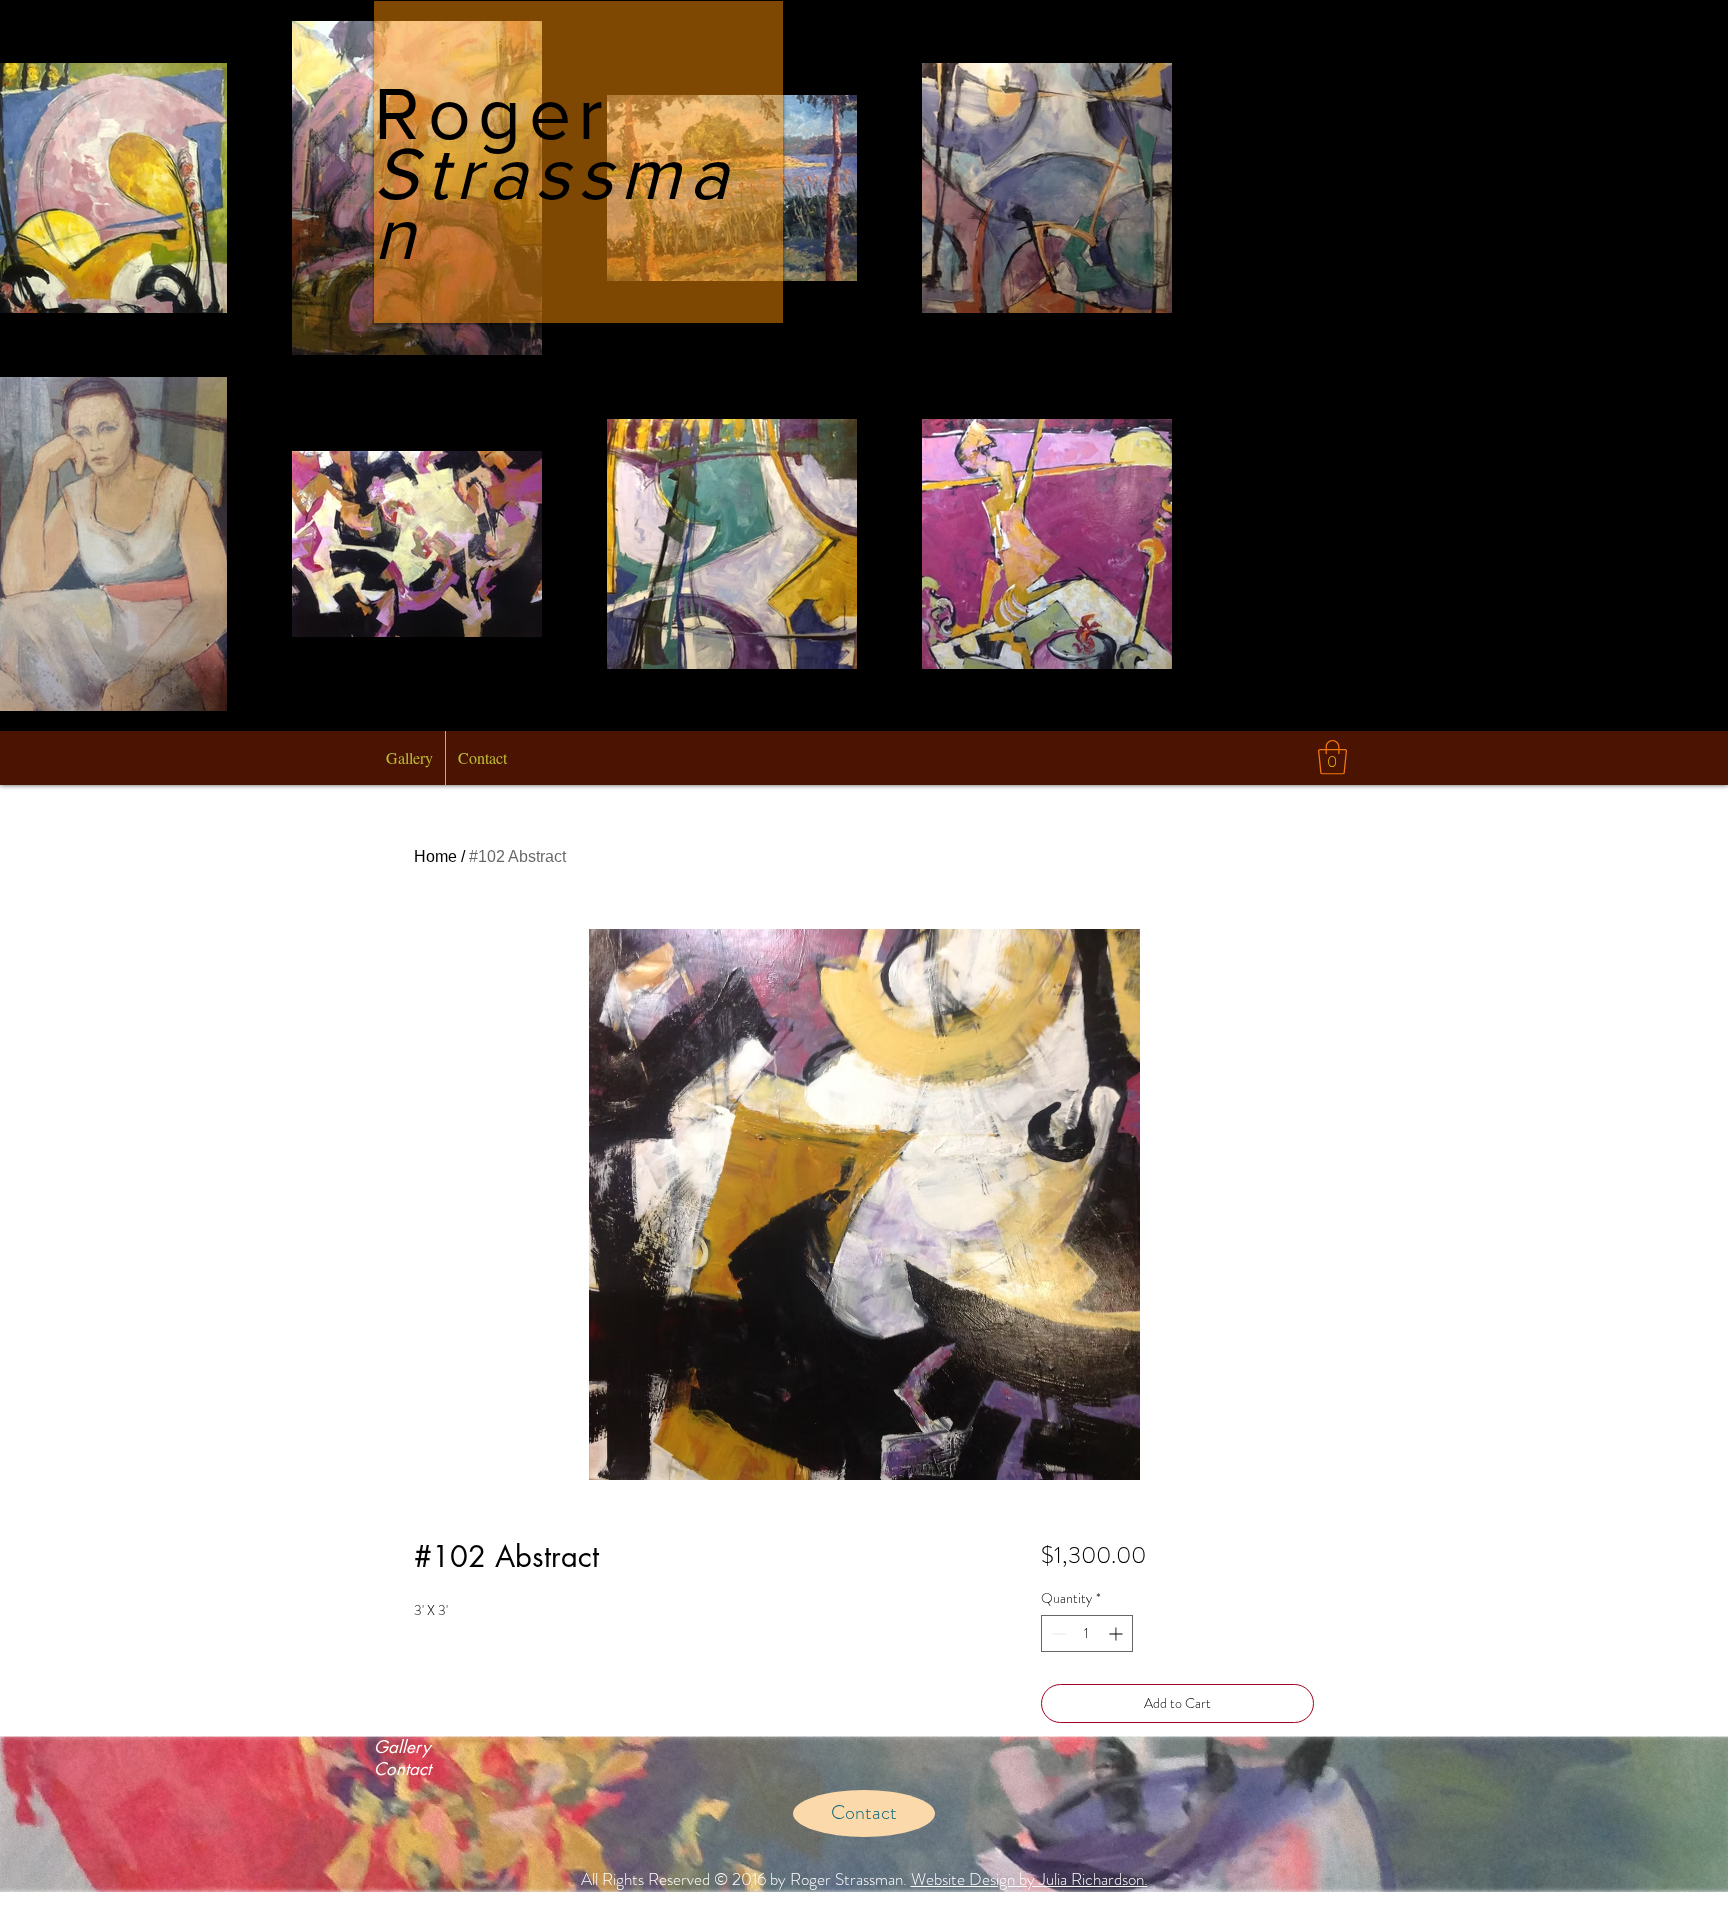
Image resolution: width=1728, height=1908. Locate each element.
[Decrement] (1056, 1633)
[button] (1332, 757)
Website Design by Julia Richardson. (1029, 1879)
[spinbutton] (1087, 1633)
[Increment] (1117, 1633)
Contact (402, 1769)
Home (435, 856)
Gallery (402, 1747)
